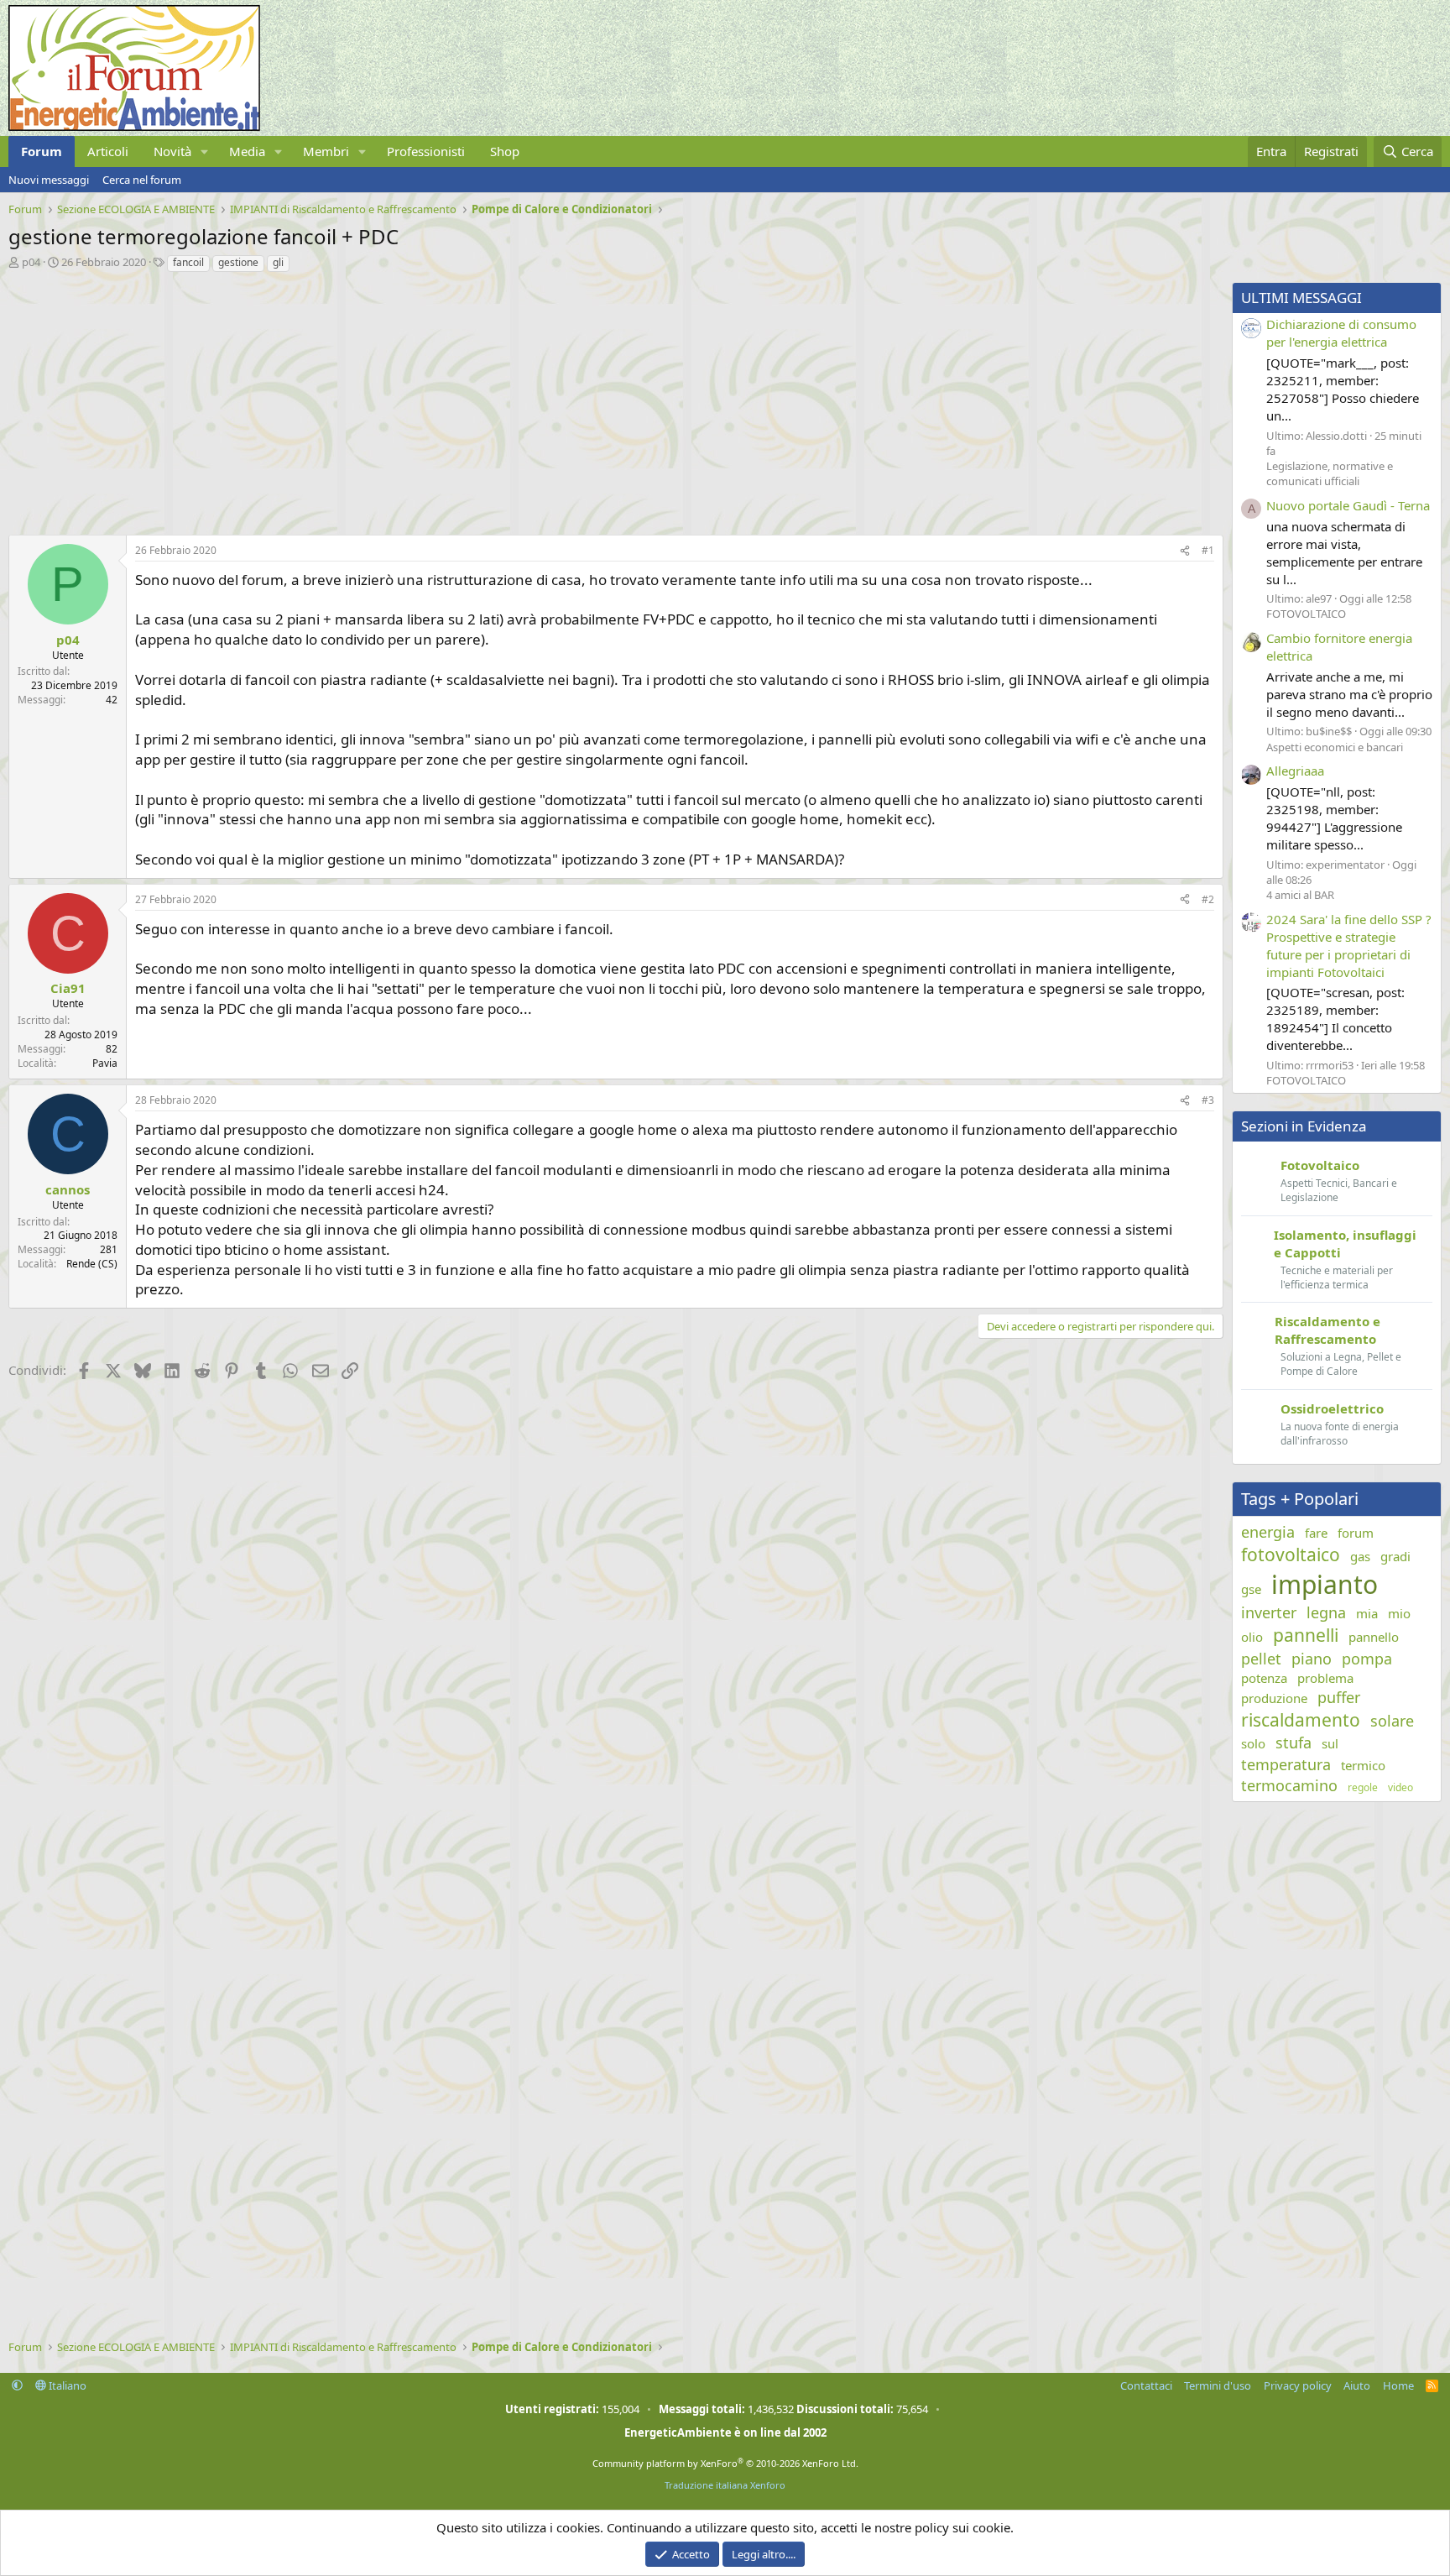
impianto (1325, 1584)
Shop (505, 151)
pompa (1367, 1659)
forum (1356, 1533)
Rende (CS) (92, 1264)
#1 (1208, 550)
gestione (238, 262)
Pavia (105, 1063)
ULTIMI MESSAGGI (1301, 298)
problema (1325, 1678)
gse (1251, 1589)
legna (1326, 1612)
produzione (1274, 1698)
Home (1398, 2385)
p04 (31, 262)
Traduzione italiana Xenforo (725, 2485)
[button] (205, 152)
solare (1392, 1721)
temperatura (1286, 1764)
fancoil (188, 262)
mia (1367, 1613)
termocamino (1289, 1785)
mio (1399, 1613)
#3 (1208, 1100)
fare (1316, 1533)
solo (1253, 1743)
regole (1363, 1788)
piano (1312, 1659)
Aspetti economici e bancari (1335, 747)
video (1400, 1788)
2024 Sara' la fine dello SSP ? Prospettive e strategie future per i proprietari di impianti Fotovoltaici (1349, 946)
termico (1363, 1765)
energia (1268, 1532)
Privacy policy (1298, 2385)
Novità (172, 151)
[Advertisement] (512, 400)
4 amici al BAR (1300, 895)
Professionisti (426, 151)
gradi (1395, 1556)
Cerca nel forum (142, 180)
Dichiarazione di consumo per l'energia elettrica (1341, 333)
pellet (1261, 1659)
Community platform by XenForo (725, 2463)
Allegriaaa (1295, 771)
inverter (1269, 1612)
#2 (1208, 899)
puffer (1339, 1697)
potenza (1264, 1678)
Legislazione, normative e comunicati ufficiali (1330, 473)
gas (1360, 1556)
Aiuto (1357, 2385)
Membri (326, 151)
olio (1252, 1637)
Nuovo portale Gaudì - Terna (1348, 505)
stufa (1294, 1743)
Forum (42, 151)
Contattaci (1146, 2385)
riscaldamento (1301, 1720)
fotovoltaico (1291, 1554)
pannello (1374, 1637)
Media (247, 151)
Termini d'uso (1218, 2385)
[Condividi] (1185, 551)
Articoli (108, 151)
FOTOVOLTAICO (1306, 614)
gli (278, 262)
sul (1330, 1743)
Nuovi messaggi (49, 180)
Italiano (66, 2385)
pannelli (1306, 1635)
